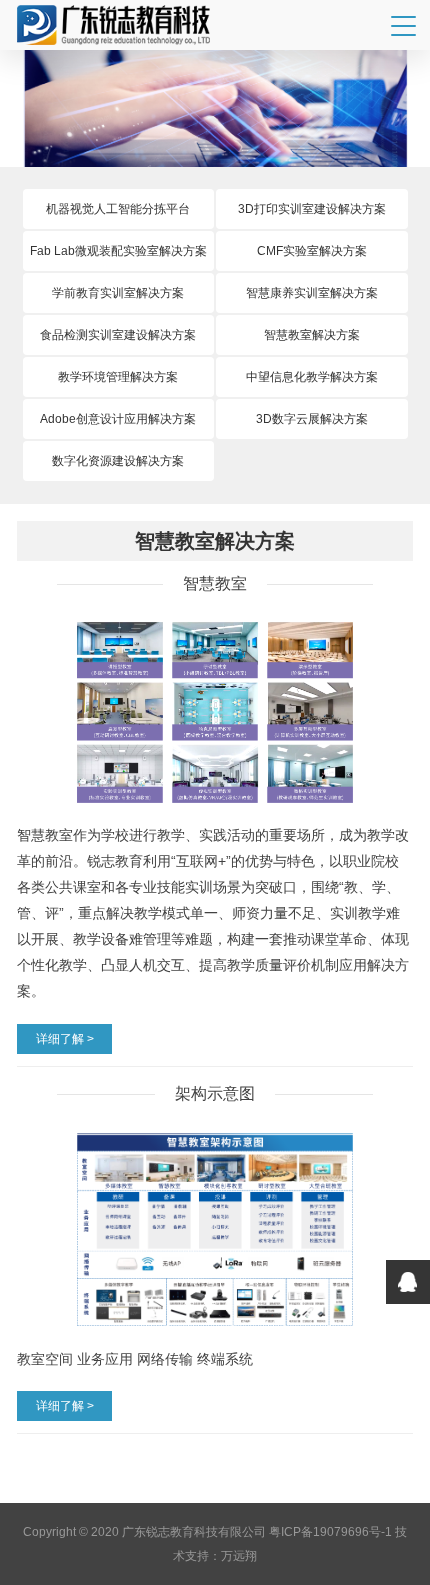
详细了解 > (65, 1039)
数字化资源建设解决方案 (118, 461)
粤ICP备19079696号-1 (330, 1532)
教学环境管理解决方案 (118, 377)
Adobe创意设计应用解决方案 (118, 419)
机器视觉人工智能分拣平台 (118, 209)
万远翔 (239, 1556)
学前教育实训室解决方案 (118, 293)
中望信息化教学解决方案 (312, 377)
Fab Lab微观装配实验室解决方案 (118, 251)
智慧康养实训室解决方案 (312, 293)
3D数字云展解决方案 (312, 419)
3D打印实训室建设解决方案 (312, 209)
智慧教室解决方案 (312, 335)
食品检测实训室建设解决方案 (118, 335)
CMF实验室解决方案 (312, 251)
